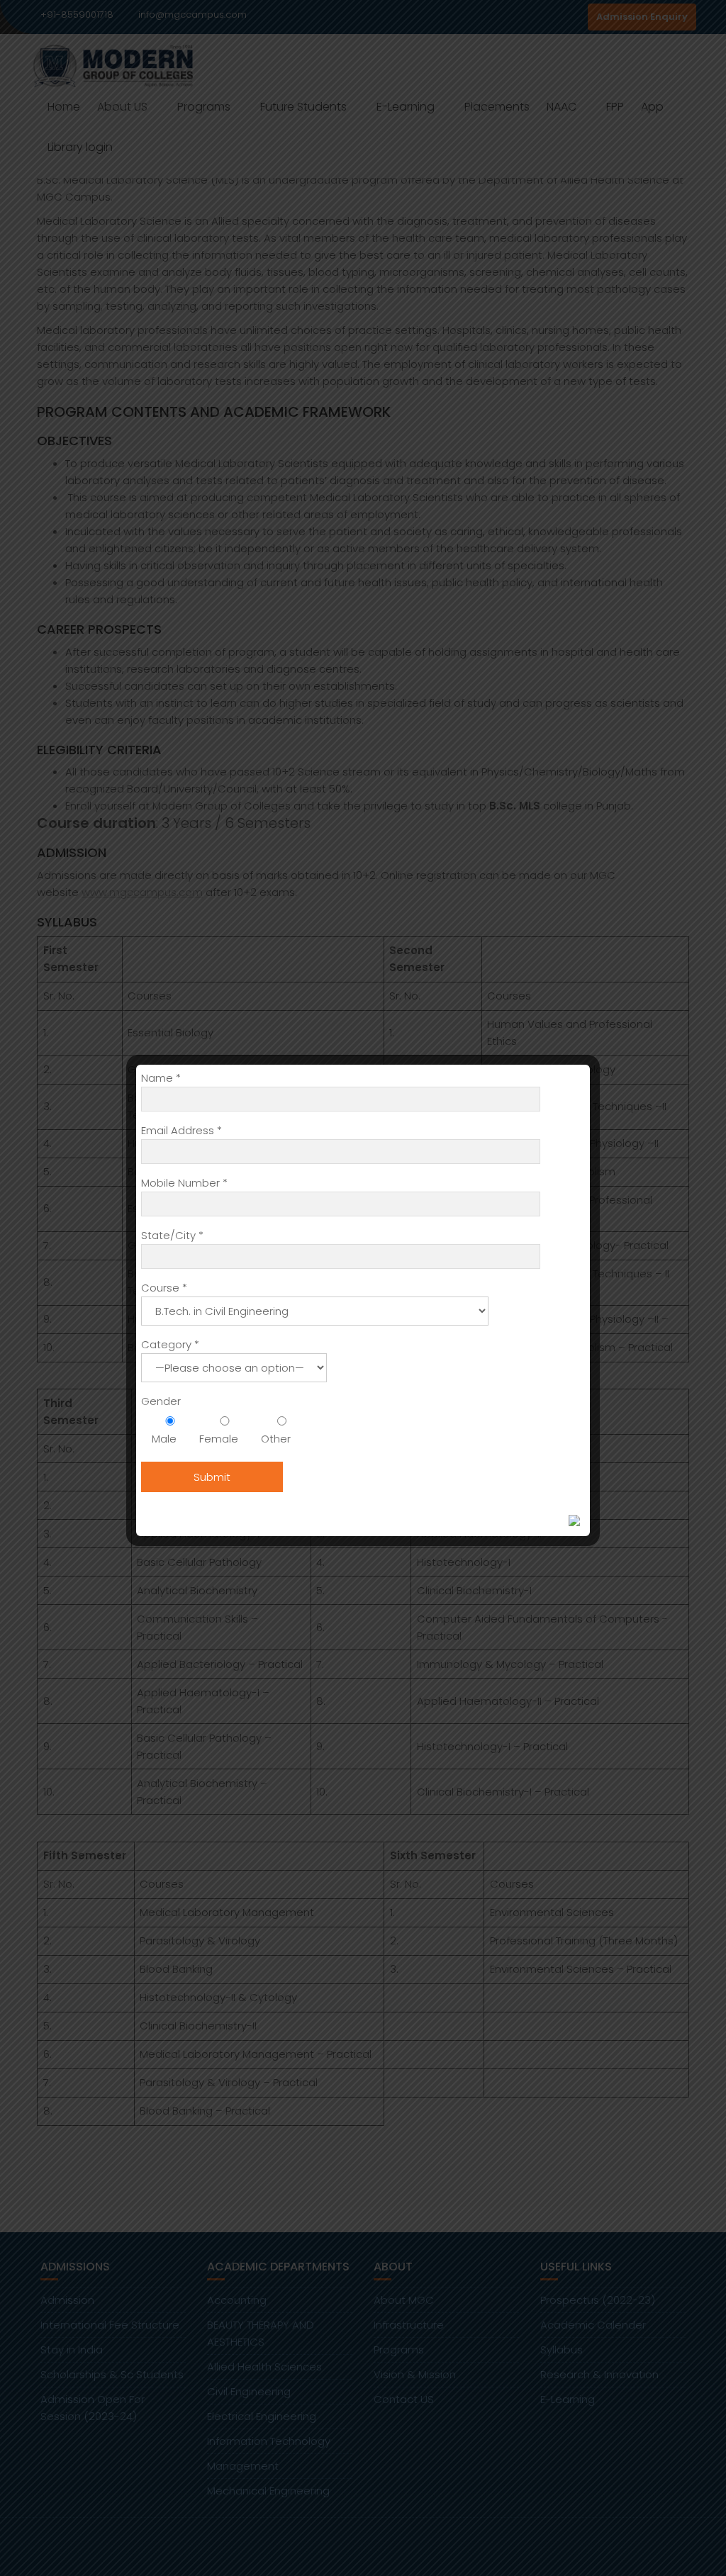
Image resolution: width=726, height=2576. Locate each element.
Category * (170, 1344)
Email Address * (181, 1130)
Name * (161, 1078)
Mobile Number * (184, 1183)
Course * (164, 1288)
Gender (161, 1401)
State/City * (172, 1235)
